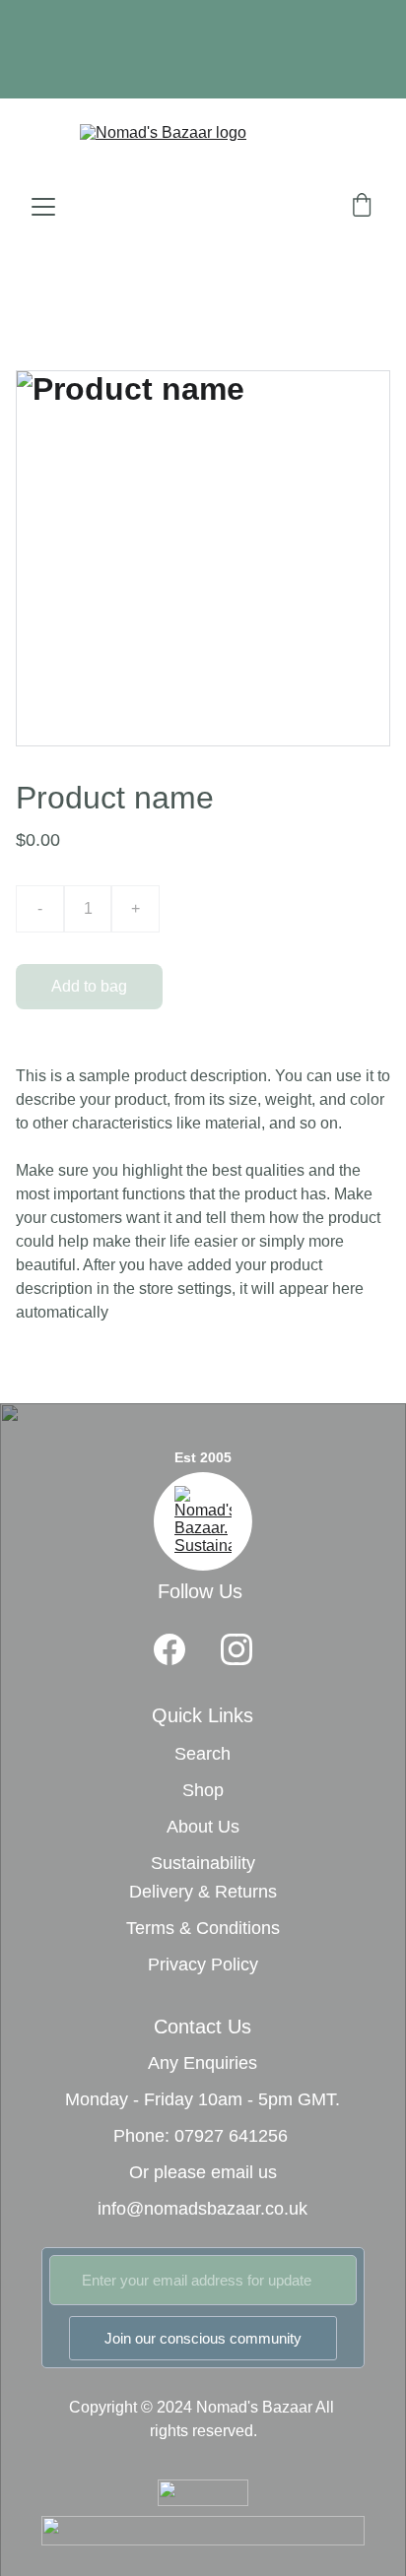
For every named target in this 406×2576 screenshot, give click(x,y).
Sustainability (203, 1863)
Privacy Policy (203, 1964)
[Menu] (43, 207)
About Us (203, 1827)
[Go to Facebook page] (169, 1649)
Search (203, 1754)
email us (244, 2172)
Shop (203, 1790)
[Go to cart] (362, 207)
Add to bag (89, 986)
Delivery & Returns (203, 1892)
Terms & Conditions (203, 1928)
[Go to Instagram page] (237, 1649)
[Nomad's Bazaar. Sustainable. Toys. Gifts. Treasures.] (203, 1521)
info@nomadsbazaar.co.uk (203, 2209)
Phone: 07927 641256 (201, 2136)
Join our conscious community (203, 2338)
